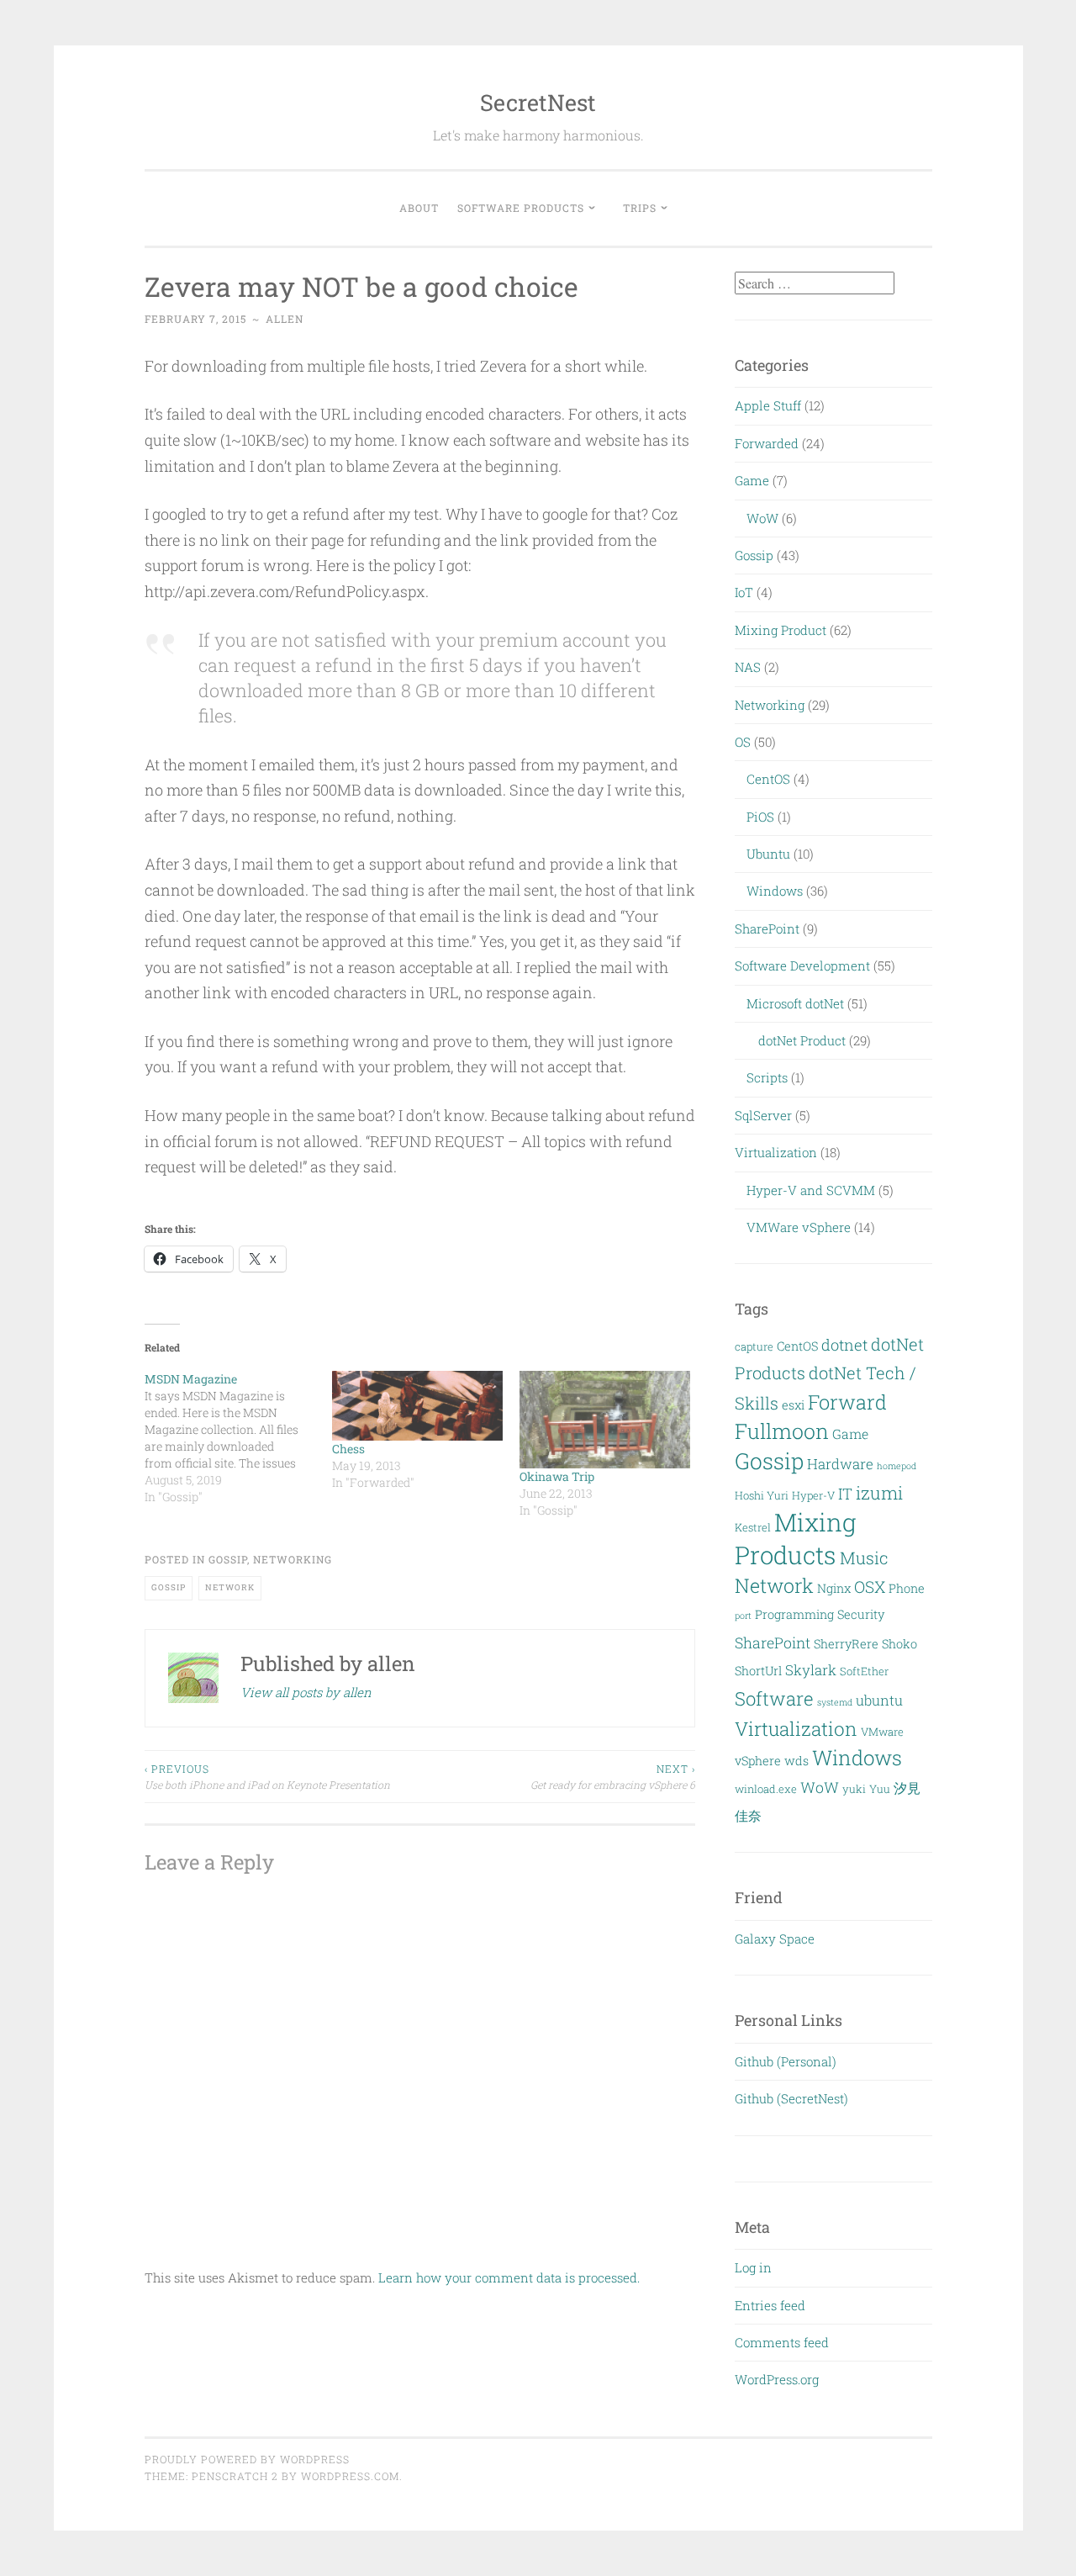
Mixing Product (781, 630)
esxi (793, 1405)
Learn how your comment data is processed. (509, 2277)
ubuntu (879, 1700)
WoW (762, 518)
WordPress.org (777, 2379)
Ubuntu (768, 854)
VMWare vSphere (799, 1227)
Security (861, 1614)
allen (285, 319)
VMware (882, 1732)
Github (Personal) (786, 2061)
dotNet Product (802, 1040)
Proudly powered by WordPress (247, 2459)
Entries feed (770, 2305)
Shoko (899, 1644)
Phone (907, 1588)
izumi (879, 1493)
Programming (794, 1614)
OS (743, 742)
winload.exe (766, 1789)
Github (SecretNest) (791, 2098)
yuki (854, 1789)
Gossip (228, 1559)
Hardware (840, 1464)
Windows (775, 891)
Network (230, 1587)
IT (845, 1494)
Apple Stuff (768, 405)
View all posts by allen (306, 1692)
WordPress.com (350, 2476)
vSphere (758, 1761)
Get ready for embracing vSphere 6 (613, 1776)
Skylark (811, 1670)
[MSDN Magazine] (238, 1438)
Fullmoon (782, 1431)
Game (752, 480)
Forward (847, 1402)
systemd (835, 1702)
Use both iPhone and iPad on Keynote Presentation (267, 1776)
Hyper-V (813, 1495)
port (743, 1616)
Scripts (767, 1077)
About (419, 208)
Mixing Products (796, 1538)
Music (864, 1558)
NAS (748, 667)
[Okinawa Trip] (605, 1420)
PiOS (760, 817)
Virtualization (776, 1152)
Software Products (521, 208)
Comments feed (782, 2342)
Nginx (834, 1588)
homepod (897, 1466)
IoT (744, 592)
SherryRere (846, 1644)
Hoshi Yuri (762, 1495)
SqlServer (763, 1115)
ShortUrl (758, 1671)
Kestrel (753, 1527)
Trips (640, 208)
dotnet (844, 1345)
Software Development (802, 965)
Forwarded (767, 443)
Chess (348, 1449)
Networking (293, 1559)
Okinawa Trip (557, 1476)
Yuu (880, 1789)
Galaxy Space (775, 1939)
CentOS (768, 779)
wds (796, 1761)
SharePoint (767, 928)
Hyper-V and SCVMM (811, 1190)
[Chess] (417, 1406)
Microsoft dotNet (795, 1003)
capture (754, 1346)
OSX (870, 1587)
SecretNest (538, 102)
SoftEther (864, 1671)
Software (774, 1698)
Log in (753, 2267)
